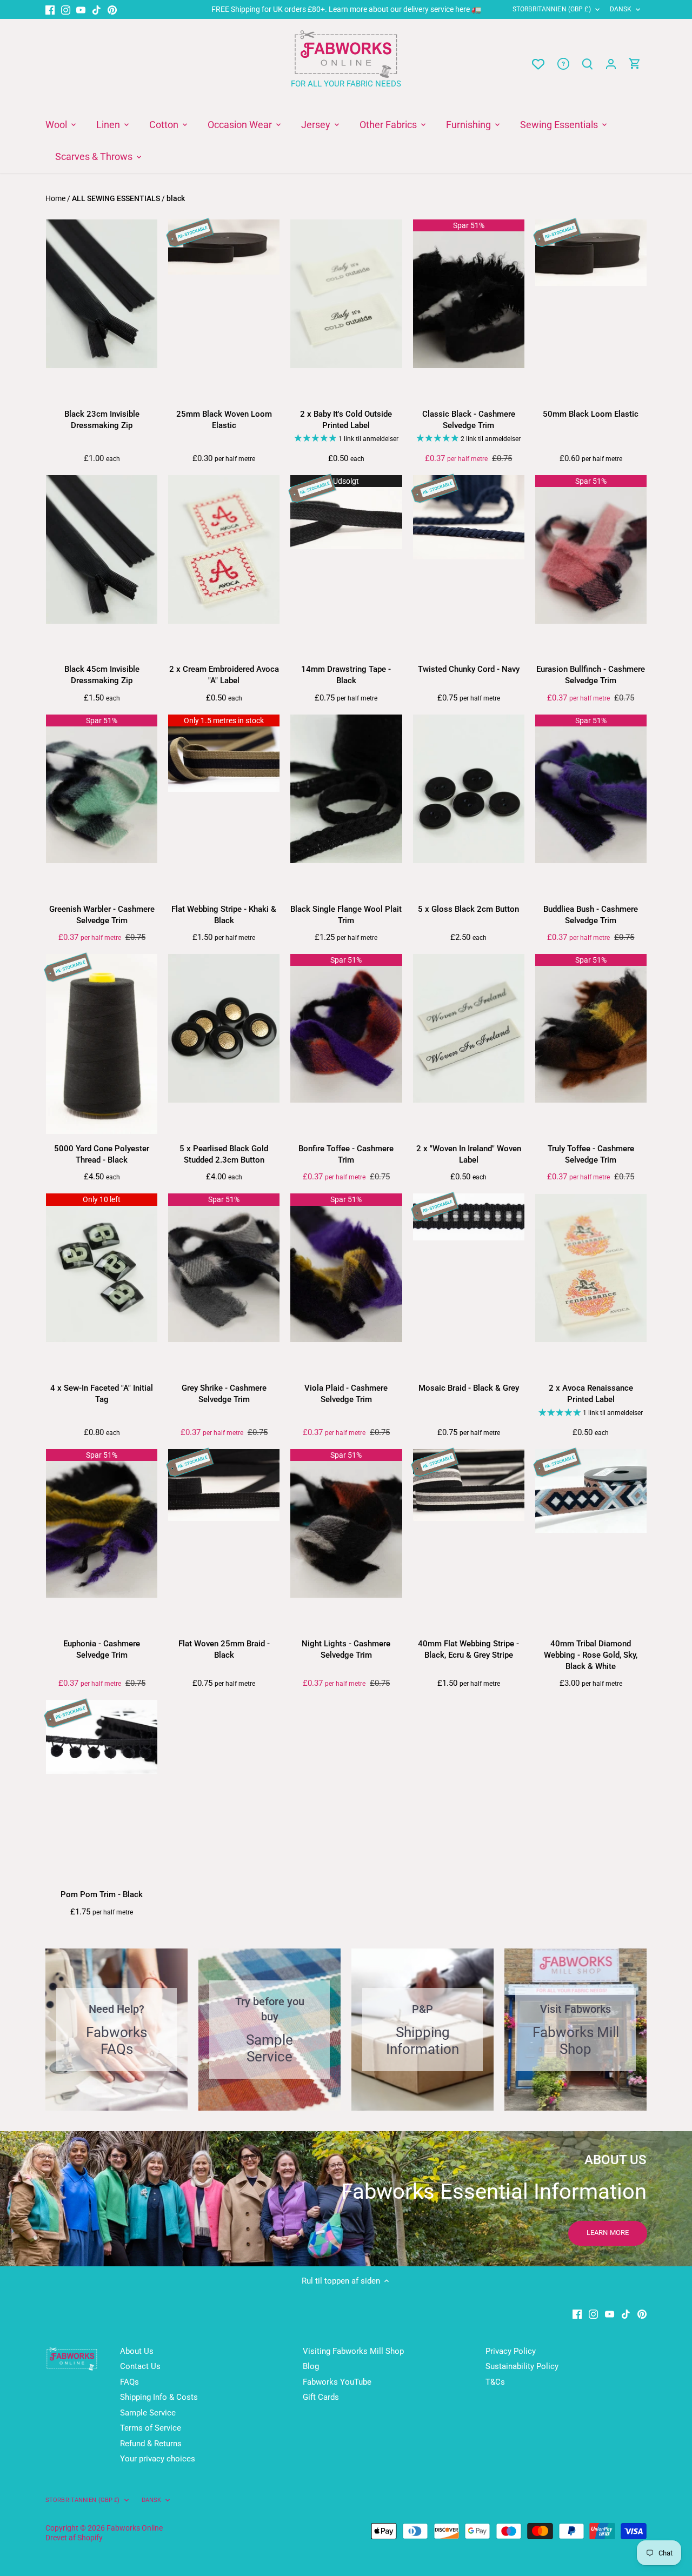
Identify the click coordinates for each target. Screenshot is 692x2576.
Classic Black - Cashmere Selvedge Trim (469, 420)
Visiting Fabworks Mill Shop (353, 2351)
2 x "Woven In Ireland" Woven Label (469, 1154)
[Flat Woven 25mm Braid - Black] (224, 1485)
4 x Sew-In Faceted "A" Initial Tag (102, 1394)
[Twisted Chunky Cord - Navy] (469, 517)
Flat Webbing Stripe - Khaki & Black (224, 915)
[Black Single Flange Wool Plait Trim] (346, 789)
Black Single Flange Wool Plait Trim (346, 915)
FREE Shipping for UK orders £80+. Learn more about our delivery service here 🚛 (346, 9)
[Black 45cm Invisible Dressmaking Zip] (102, 549)
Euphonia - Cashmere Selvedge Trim (102, 1649)
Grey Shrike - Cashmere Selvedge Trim (224, 1394)
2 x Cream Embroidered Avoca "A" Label (224, 675)
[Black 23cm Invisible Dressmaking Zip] (102, 294)
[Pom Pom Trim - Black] (102, 1737)
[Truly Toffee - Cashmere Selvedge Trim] (591, 1028)
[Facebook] (50, 9)
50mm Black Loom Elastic (591, 414)
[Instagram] (66, 9)
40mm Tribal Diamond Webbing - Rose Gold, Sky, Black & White (591, 1655)
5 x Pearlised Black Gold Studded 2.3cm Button (224, 1154)
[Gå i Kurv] (635, 64)
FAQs (129, 2382)
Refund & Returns (151, 2444)
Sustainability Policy (522, 2366)
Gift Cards (321, 2397)
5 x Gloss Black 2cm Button (468, 909)
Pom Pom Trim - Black (102, 1894)
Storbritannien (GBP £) (552, 9)
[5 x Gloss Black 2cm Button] (469, 789)
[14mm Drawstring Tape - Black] (346, 512)
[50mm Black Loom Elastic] (591, 253)
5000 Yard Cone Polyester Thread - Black (102, 1154)
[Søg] (587, 64)
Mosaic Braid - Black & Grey (469, 1388)
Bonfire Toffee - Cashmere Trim (346, 1154)
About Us (137, 2351)
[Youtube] (81, 9)
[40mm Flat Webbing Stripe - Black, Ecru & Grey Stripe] (469, 1485)
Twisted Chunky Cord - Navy (469, 669)
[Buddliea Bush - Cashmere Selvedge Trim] (591, 789)
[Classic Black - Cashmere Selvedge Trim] (469, 294)
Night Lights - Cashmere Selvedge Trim (346, 1649)
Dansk (621, 9)
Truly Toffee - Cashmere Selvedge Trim (591, 1154)
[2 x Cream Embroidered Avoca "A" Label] (224, 549)
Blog (311, 2366)
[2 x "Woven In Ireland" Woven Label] (469, 1028)
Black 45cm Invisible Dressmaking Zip (102, 675)
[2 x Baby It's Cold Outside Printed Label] (346, 294)
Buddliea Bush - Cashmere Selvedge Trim (591, 915)
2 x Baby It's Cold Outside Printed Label (346, 420)
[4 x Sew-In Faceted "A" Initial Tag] (102, 1268)
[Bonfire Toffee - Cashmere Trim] (346, 1028)
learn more (608, 2233)
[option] (346, 2199)
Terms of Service (151, 2428)
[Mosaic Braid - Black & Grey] (469, 1217)
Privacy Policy (511, 2351)
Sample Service (148, 2413)
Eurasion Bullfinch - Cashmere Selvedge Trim (591, 675)
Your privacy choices (158, 2459)
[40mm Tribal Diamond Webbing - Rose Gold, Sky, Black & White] (591, 1491)
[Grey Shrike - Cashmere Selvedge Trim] (224, 1268)
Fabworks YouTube (337, 2382)
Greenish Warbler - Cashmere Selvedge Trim (102, 915)
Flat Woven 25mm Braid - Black (224, 1649)
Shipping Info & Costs (159, 2397)
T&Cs (495, 2382)
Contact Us (140, 2366)
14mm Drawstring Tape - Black (346, 675)
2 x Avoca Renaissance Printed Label (591, 1394)
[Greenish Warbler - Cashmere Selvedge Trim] (102, 789)
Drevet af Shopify (74, 2538)
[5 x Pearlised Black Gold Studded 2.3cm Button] (224, 1028)
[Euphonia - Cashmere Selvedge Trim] (102, 1523)
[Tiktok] (97, 9)
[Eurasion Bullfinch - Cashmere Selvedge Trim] (591, 549)
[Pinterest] (112, 9)
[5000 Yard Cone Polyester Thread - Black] (102, 1044)
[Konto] (611, 64)
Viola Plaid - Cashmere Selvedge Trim (346, 1394)
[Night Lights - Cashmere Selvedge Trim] (346, 1523)
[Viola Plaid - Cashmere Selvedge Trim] (346, 1268)
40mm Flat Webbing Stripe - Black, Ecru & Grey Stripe (468, 1649)
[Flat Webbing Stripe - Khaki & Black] (224, 753)
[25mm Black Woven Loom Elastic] (224, 247)
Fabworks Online (135, 2528)
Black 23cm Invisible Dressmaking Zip (102, 420)
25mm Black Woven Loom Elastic (224, 420)
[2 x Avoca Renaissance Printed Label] (591, 1268)
